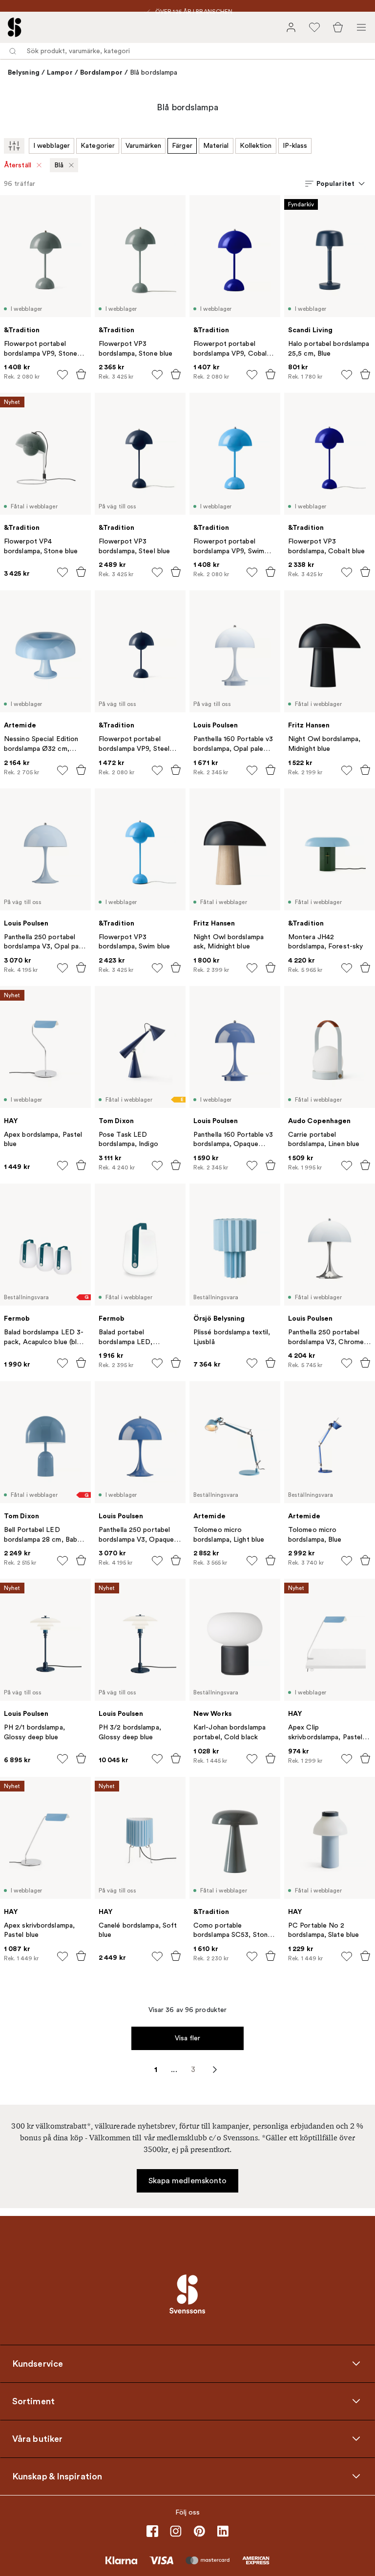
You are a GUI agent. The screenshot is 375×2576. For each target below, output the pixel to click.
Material (216, 146)
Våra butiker (37, 2438)
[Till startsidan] (15, 27)
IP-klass (295, 146)
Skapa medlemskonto (188, 2181)
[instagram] (176, 2531)
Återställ (18, 165)
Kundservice (38, 2363)
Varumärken (143, 146)
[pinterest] (199, 2531)
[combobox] (187, 51)
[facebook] (152, 2531)
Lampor (60, 72)
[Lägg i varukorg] (81, 374)
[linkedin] (223, 2531)
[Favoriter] (314, 27)
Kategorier (98, 146)
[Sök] (13, 51)
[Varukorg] (338, 27)
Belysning (24, 72)
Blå (59, 165)
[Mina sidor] (291, 27)
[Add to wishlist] (62, 375)
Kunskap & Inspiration (57, 2476)
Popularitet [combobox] (335, 183)
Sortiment (33, 2401)
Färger (182, 146)
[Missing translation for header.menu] (361, 27)
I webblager (52, 146)
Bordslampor (101, 72)
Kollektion (256, 146)
